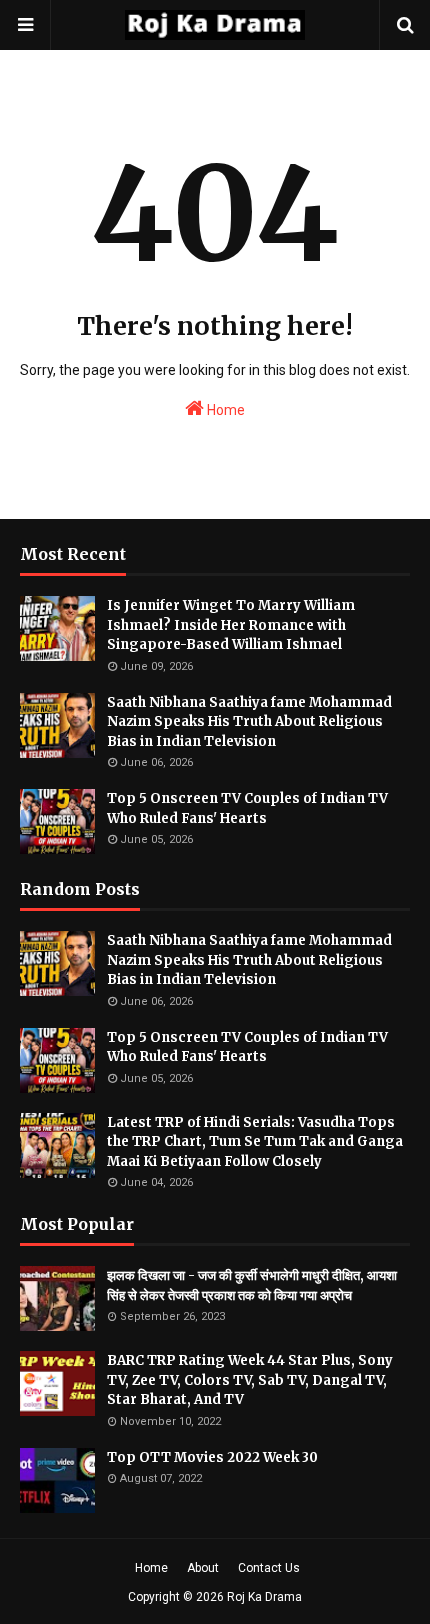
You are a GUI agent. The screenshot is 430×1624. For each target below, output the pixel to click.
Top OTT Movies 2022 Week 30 (212, 1457)
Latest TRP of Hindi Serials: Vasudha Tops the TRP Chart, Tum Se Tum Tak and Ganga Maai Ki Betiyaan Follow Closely (255, 1142)
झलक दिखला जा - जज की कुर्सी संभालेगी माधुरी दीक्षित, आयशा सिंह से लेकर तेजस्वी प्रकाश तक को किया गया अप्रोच (252, 1285)
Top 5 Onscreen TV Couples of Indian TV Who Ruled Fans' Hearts (247, 808)
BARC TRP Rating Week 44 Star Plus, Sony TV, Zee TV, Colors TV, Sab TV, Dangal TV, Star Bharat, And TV (250, 1380)
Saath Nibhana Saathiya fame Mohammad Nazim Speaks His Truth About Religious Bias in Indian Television (249, 722)
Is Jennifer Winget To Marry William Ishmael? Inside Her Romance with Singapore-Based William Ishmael (231, 625)
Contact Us (269, 1568)
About (203, 1568)
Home (224, 410)
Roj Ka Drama (264, 1597)
